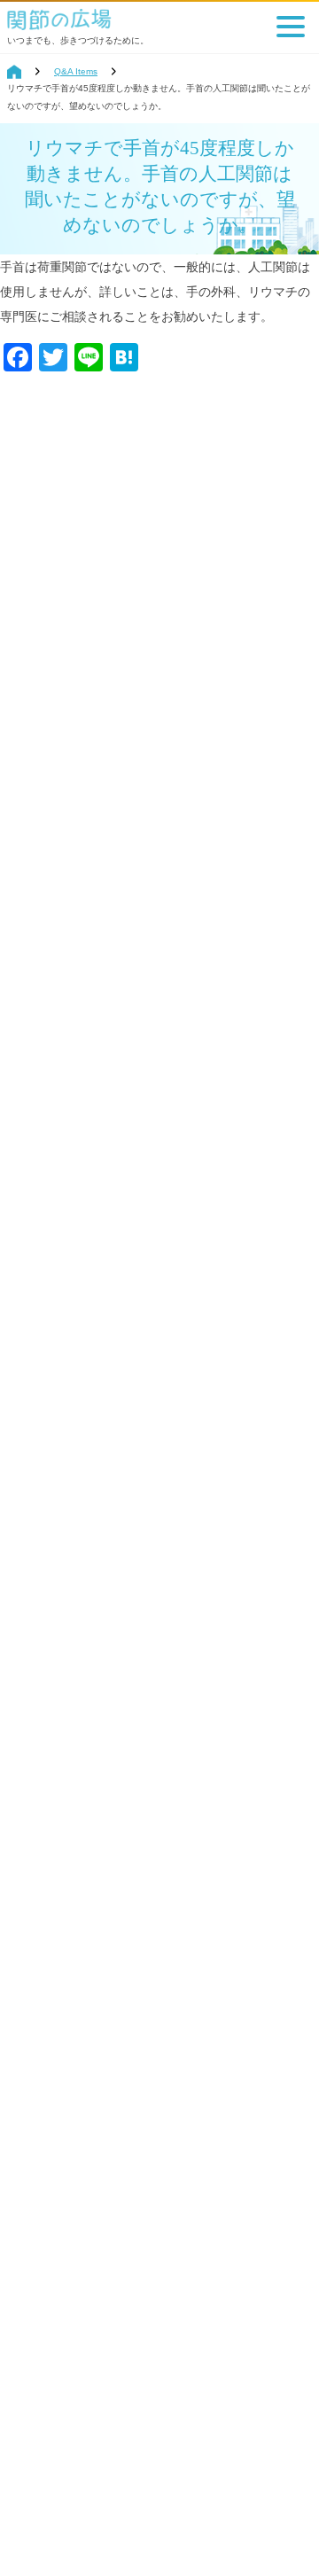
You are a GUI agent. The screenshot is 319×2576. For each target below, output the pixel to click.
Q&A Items (76, 71)
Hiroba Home (14, 72)
